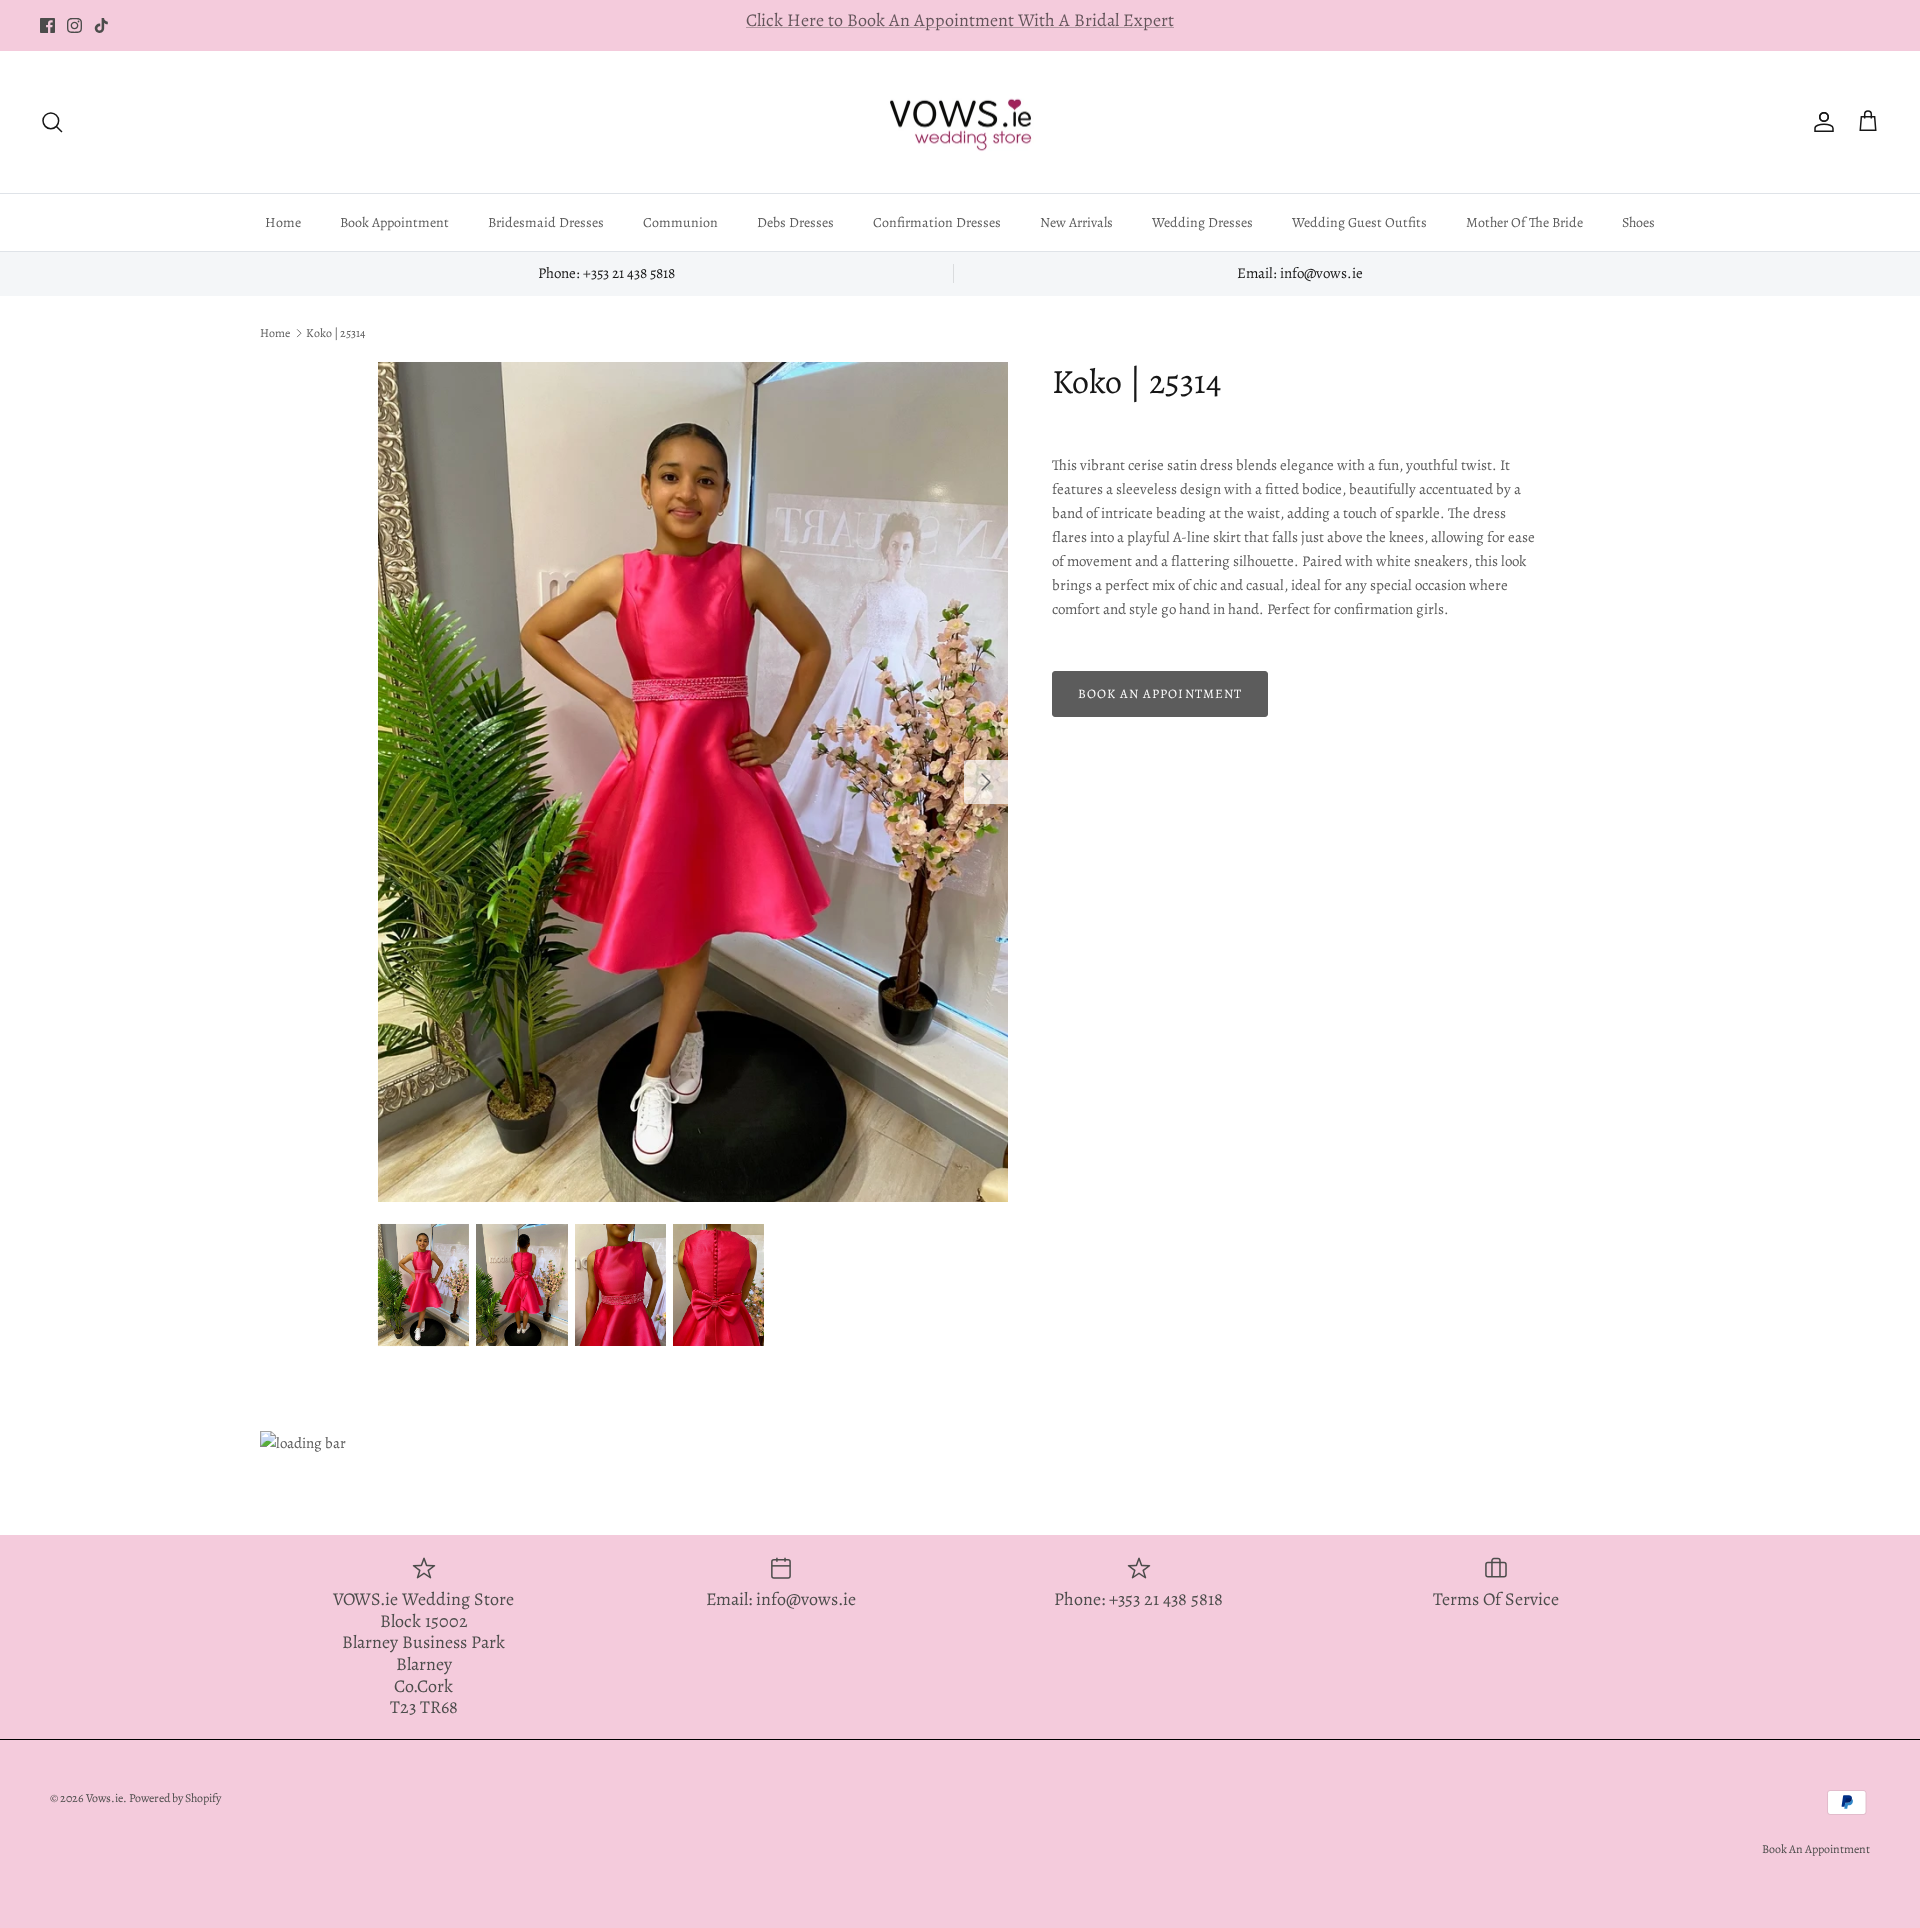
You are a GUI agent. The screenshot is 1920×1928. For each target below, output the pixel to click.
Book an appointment (1160, 693)
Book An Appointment (1816, 1849)
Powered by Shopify (175, 1798)
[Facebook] (47, 25)
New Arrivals (1076, 222)
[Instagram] (74, 25)
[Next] (986, 782)
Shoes (1638, 222)
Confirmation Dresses (937, 222)
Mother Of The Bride (1524, 222)
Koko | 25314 (335, 333)
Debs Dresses (795, 222)
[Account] (1820, 122)
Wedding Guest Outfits (1359, 222)
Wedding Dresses (1202, 222)
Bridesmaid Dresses (546, 222)
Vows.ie (104, 1798)
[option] (693, 782)
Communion (680, 222)
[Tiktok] (101, 25)
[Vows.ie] (960, 122)
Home (283, 222)
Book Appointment (394, 222)
